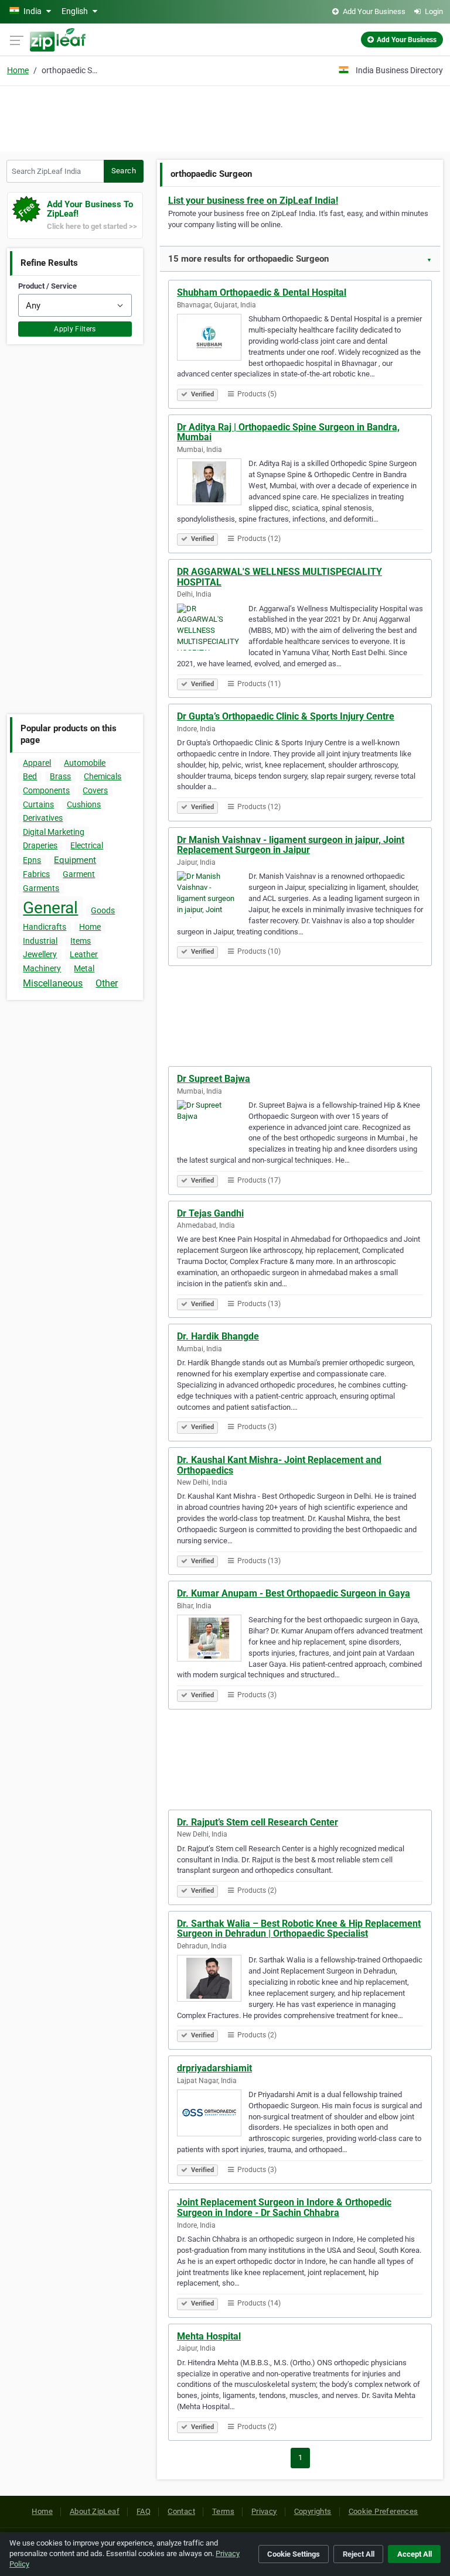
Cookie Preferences (383, 2511)
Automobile (85, 763)
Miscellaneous (53, 983)
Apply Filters (75, 329)
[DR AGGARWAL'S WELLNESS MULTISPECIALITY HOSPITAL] (213, 629)
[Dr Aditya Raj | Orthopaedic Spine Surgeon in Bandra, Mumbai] (213, 484)
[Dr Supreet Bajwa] (213, 1125)
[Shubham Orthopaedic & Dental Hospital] (213, 339)
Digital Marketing (54, 832)
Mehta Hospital (209, 2336)
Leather (84, 954)
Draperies (40, 845)
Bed (30, 776)
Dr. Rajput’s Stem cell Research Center (258, 1822)
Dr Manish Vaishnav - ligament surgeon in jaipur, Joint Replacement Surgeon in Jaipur (291, 845)
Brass (60, 776)
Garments (41, 888)
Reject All (359, 2554)
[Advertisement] (225, 117)
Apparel (37, 763)
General (50, 908)
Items (81, 941)
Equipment (75, 860)
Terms (223, 2511)
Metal (84, 968)
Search (124, 171)
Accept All (415, 2554)
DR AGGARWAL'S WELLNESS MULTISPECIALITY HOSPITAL (279, 577)
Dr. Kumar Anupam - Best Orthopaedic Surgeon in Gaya (294, 1593)
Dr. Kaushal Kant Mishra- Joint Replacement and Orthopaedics (279, 1465)
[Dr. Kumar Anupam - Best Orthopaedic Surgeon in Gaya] (213, 1640)
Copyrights (313, 2511)
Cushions (84, 804)
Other (107, 983)
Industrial (40, 941)
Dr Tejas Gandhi (210, 1213)
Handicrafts (45, 927)
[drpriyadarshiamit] (213, 2115)
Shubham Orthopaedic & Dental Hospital (262, 292)
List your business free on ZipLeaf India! (253, 201)
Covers (95, 790)
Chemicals (103, 776)
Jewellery (40, 954)
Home (18, 70)
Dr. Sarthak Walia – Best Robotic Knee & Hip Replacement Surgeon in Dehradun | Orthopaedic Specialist (299, 1929)
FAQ (144, 2511)
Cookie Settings (294, 2554)
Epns (32, 860)
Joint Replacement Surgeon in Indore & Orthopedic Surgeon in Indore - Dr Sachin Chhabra (284, 2207)
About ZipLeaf (95, 2511)
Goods (103, 910)
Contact (181, 2511)
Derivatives (43, 818)
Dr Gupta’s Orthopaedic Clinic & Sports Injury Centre (286, 716)
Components (46, 790)
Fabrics (36, 874)
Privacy (264, 2511)
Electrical (87, 845)
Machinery (42, 968)
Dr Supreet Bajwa (214, 1079)
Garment (79, 874)
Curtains (38, 804)
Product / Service (47, 286)
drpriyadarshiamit (214, 2068)
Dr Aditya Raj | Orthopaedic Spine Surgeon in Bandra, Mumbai (288, 432)
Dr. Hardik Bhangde (218, 1336)
